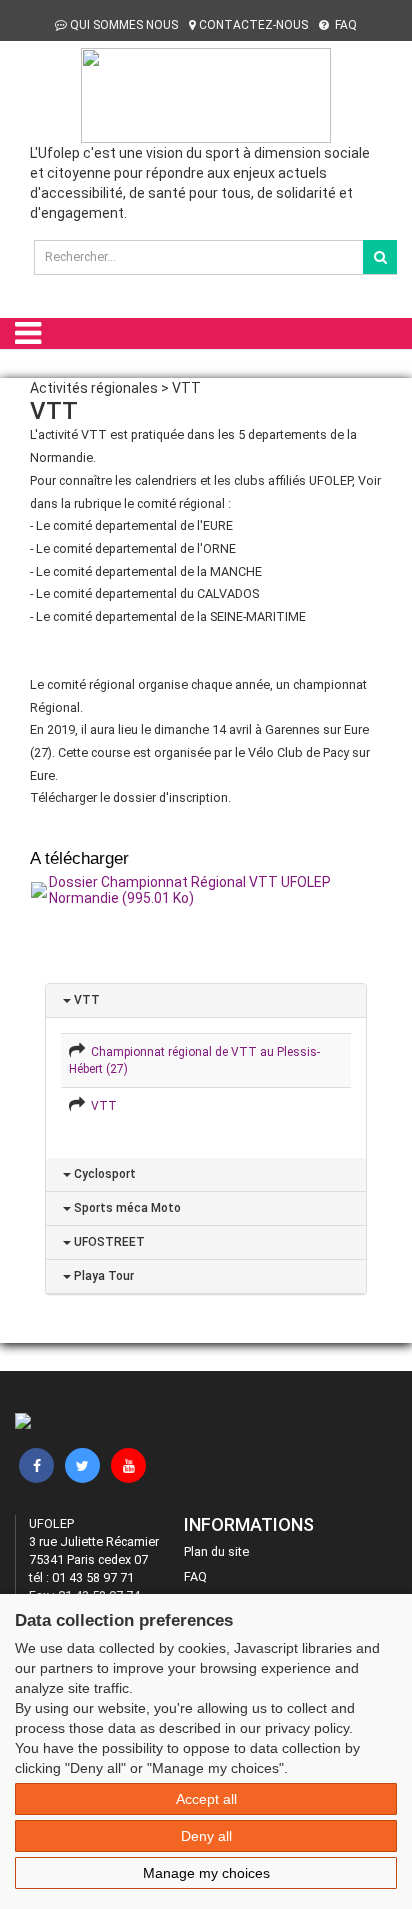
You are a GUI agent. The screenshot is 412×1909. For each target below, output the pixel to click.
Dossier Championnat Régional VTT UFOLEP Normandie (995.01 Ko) (190, 890)
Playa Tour (102, 1276)
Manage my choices (206, 1873)
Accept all (206, 1799)
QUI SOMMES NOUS (124, 25)
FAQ (344, 25)
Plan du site (216, 1551)
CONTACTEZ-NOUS (253, 25)
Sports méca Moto (126, 1208)
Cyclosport (103, 1174)
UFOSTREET (108, 1242)
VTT (85, 1000)
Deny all (206, 1836)
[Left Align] (380, 257)
